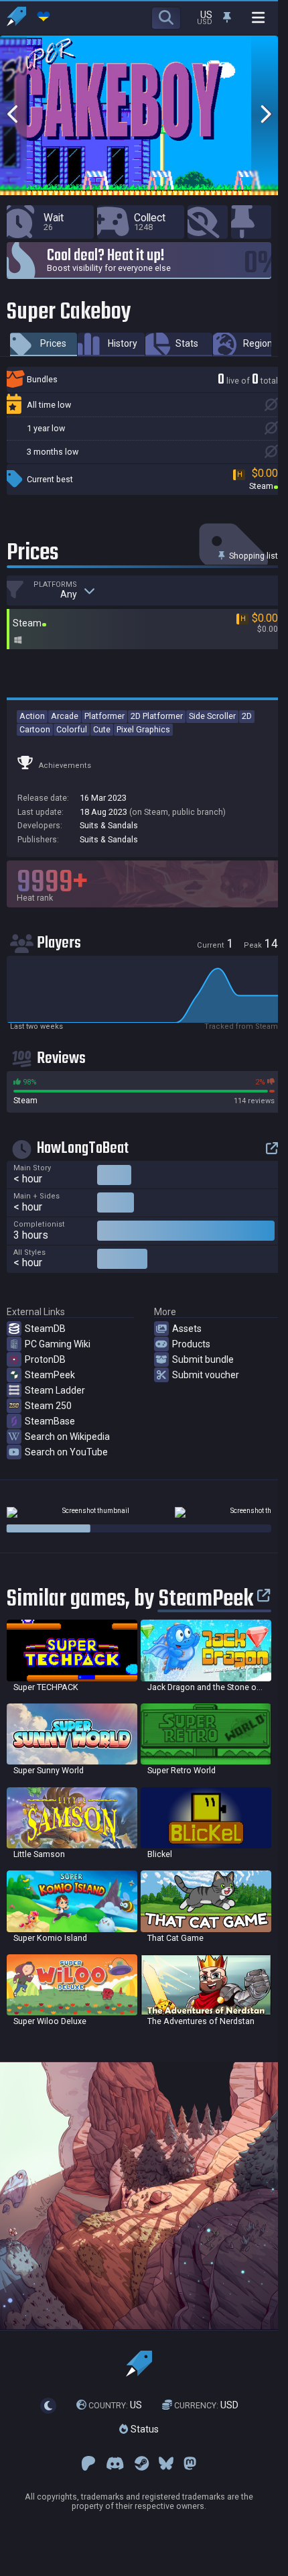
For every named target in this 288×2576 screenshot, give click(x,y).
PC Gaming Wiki (58, 1344)
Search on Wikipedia (67, 1437)
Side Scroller (212, 716)
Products (191, 1344)
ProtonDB (45, 1359)
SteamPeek (50, 1375)
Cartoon (35, 729)
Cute (102, 729)
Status (143, 2429)
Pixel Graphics (143, 729)
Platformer (104, 716)
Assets (187, 1329)
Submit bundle (203, 1359)
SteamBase (50, 1421)
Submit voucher (206, 1375)
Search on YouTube (66, 1452)
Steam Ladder (55, 1390)
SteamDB (45, 1329)
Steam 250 (48, 1406)
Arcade (65, 716)
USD (206, 2405)
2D (247, 716)
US (115, 2405)
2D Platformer (157, 716)
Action (32, 716)
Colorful (72, 729)
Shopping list (253, 556)
